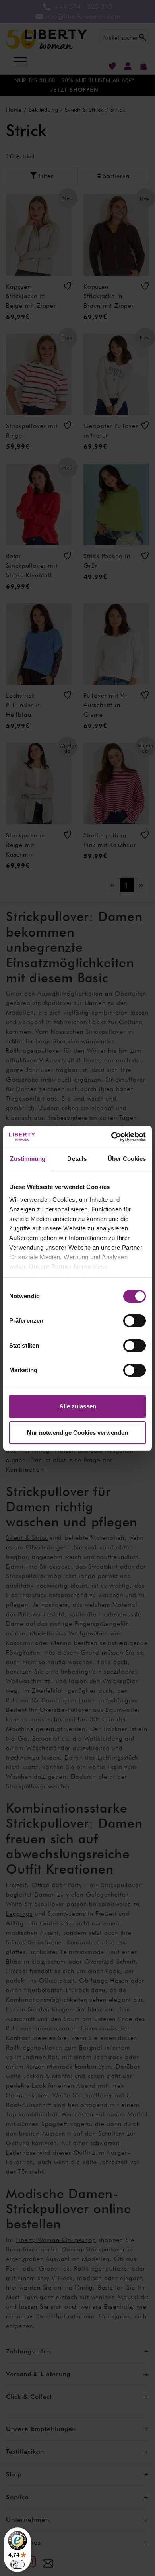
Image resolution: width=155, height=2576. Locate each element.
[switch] (135, 1321)
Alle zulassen (78, 1406)
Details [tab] (77, 1159)
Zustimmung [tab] (28, 1159)
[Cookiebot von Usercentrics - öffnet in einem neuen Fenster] (111, 1137)
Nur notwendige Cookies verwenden (77, 1433)
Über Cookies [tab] (127, 1159)
